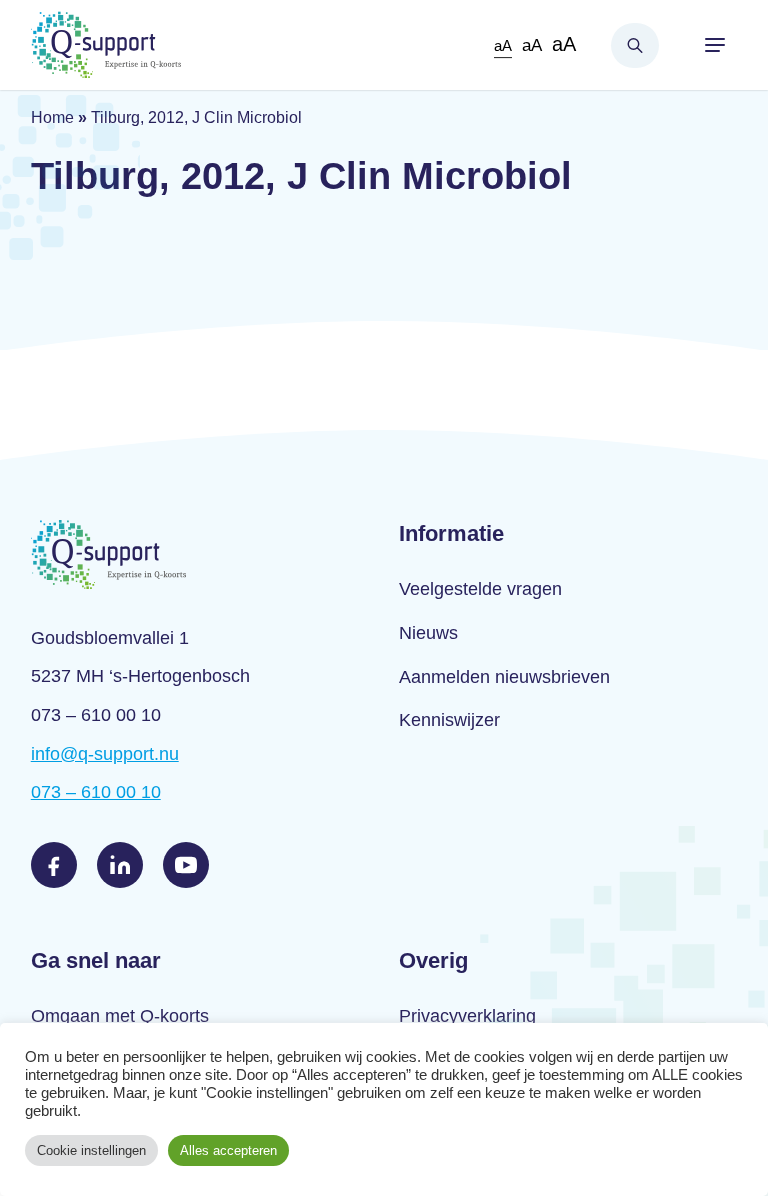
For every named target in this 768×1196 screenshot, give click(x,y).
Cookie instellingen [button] (91, 1150)
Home (52, 117)
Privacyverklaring (467, 1016)
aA (503, 45)
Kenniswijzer (449, 720)
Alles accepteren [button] (228, 1150)
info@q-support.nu (105, 754)
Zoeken (635, 45)
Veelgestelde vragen (480, 589)
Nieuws (428, 633)
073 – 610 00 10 (96, 792)
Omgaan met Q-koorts (120, 1016)
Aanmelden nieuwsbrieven (504, 677)
